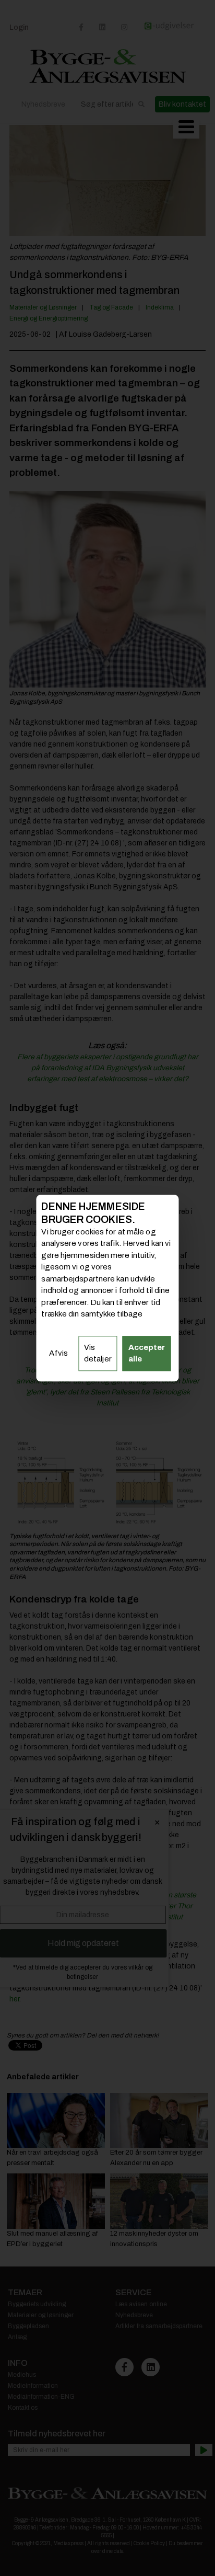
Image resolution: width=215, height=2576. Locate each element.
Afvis (58, 1353)
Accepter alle (147, 1353)
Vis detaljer (98, 1353)
